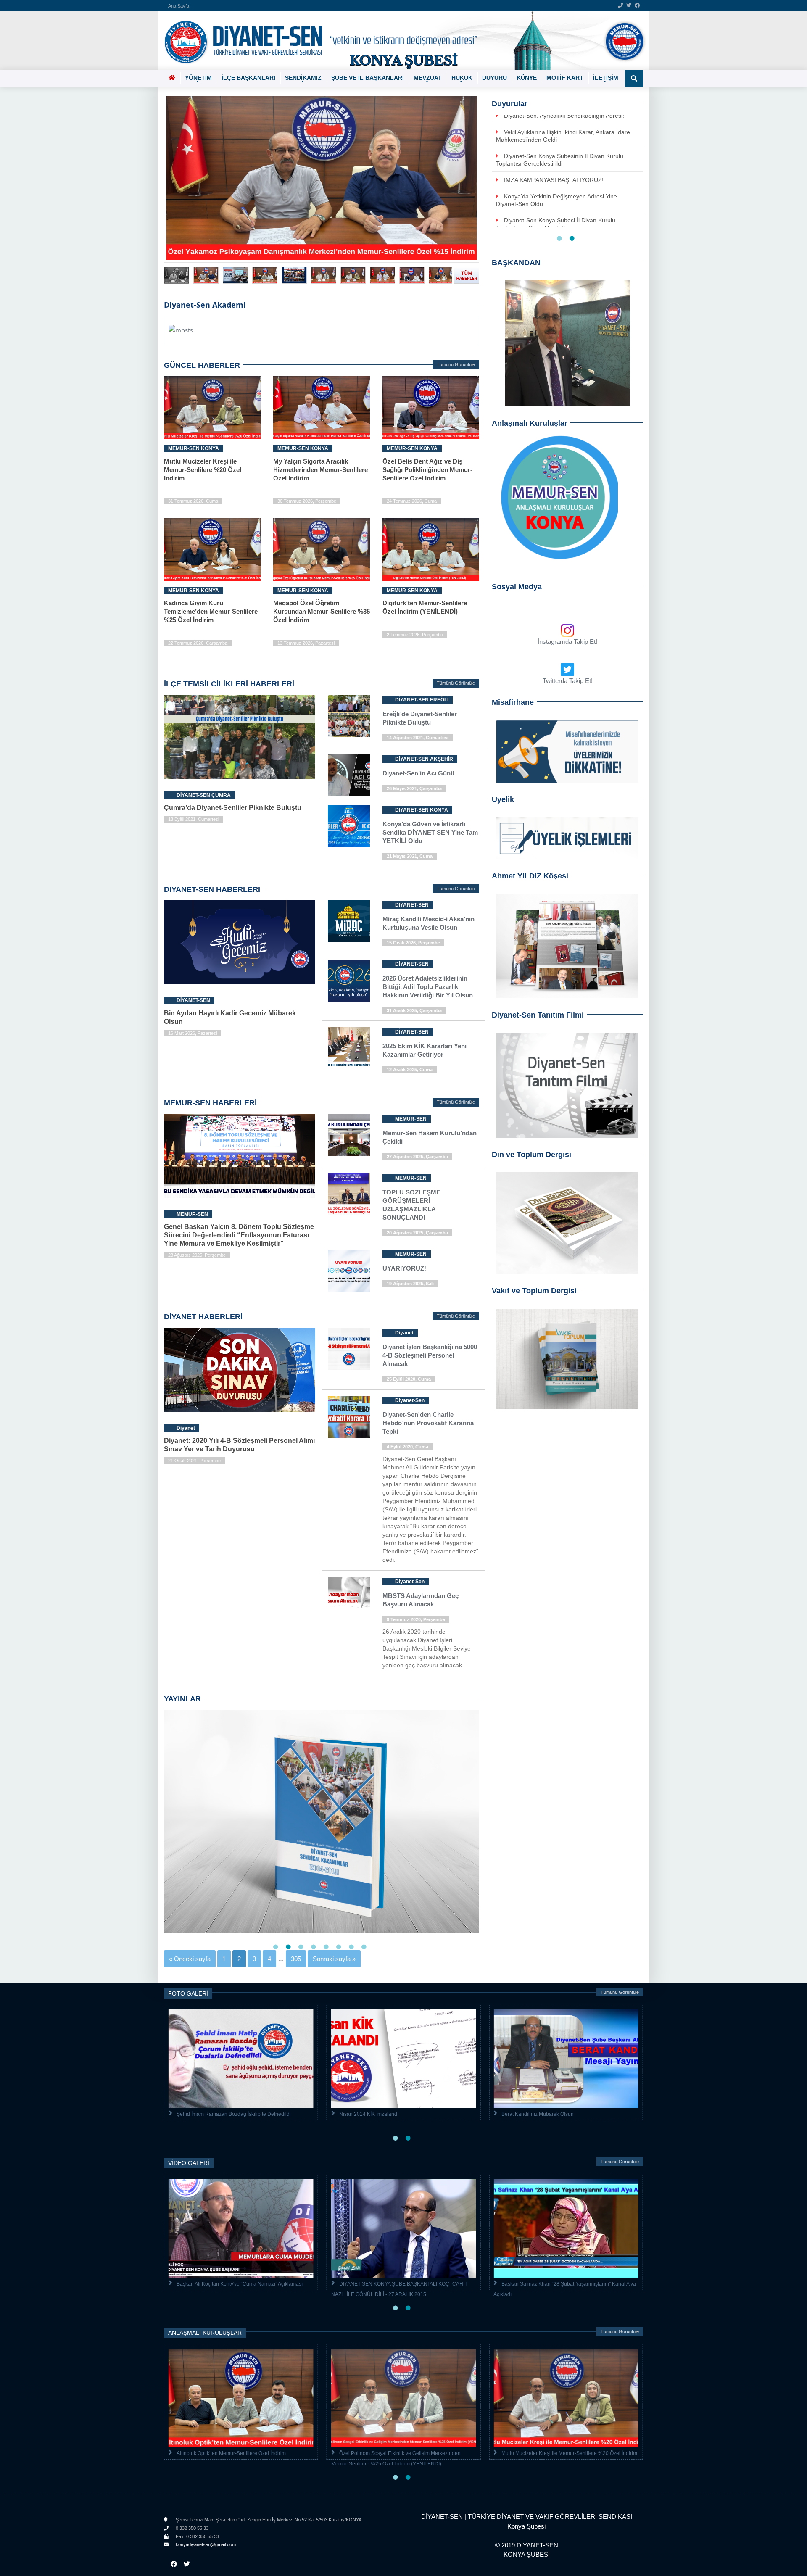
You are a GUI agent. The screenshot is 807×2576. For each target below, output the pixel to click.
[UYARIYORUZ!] (387, 1254)
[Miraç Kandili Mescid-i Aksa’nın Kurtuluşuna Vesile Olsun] (387, 904)
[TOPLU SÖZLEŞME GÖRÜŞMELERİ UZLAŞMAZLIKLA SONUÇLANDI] (387, 1177)
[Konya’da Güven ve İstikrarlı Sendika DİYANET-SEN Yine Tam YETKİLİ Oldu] (387, 809)
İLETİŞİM (606, 78)
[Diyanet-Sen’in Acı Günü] (387, 758)
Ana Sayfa (179, 6)
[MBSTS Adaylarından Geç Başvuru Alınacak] (387, 1581)
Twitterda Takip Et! (568, 681)
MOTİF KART (565, 78)
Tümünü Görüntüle (456, 364)
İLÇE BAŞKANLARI (248, 78)
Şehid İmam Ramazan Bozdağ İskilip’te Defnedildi (234, 2114)
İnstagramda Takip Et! (567, 642)
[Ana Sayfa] (400, 41)
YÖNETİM (198, 78)
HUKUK (462, 78)
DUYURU (494, 78)
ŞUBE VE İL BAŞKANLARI (368, 78)
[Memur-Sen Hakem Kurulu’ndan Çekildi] (387, 1118)
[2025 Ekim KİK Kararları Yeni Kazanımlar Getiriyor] (387, 1031)
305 (296, 1959)
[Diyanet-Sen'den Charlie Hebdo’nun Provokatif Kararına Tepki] (387, 1400)
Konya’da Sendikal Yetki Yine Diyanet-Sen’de (563, 167)
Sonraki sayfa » (334, 1959)
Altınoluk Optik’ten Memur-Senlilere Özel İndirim (231, 2453)
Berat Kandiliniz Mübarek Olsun (538, 2114)
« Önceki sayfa (190, 1959)
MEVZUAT (428, 78)
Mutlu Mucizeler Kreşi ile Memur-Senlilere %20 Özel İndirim (569, 2453)
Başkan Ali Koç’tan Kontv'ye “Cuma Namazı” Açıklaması (240, 2284)
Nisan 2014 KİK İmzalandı (369, 2114)
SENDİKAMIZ (303, 78)
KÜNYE (527, 78)
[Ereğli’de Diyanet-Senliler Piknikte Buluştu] (387, 699)
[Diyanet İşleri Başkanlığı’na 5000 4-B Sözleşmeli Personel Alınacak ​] (387, 1332)
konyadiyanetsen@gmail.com (205, 2544)
